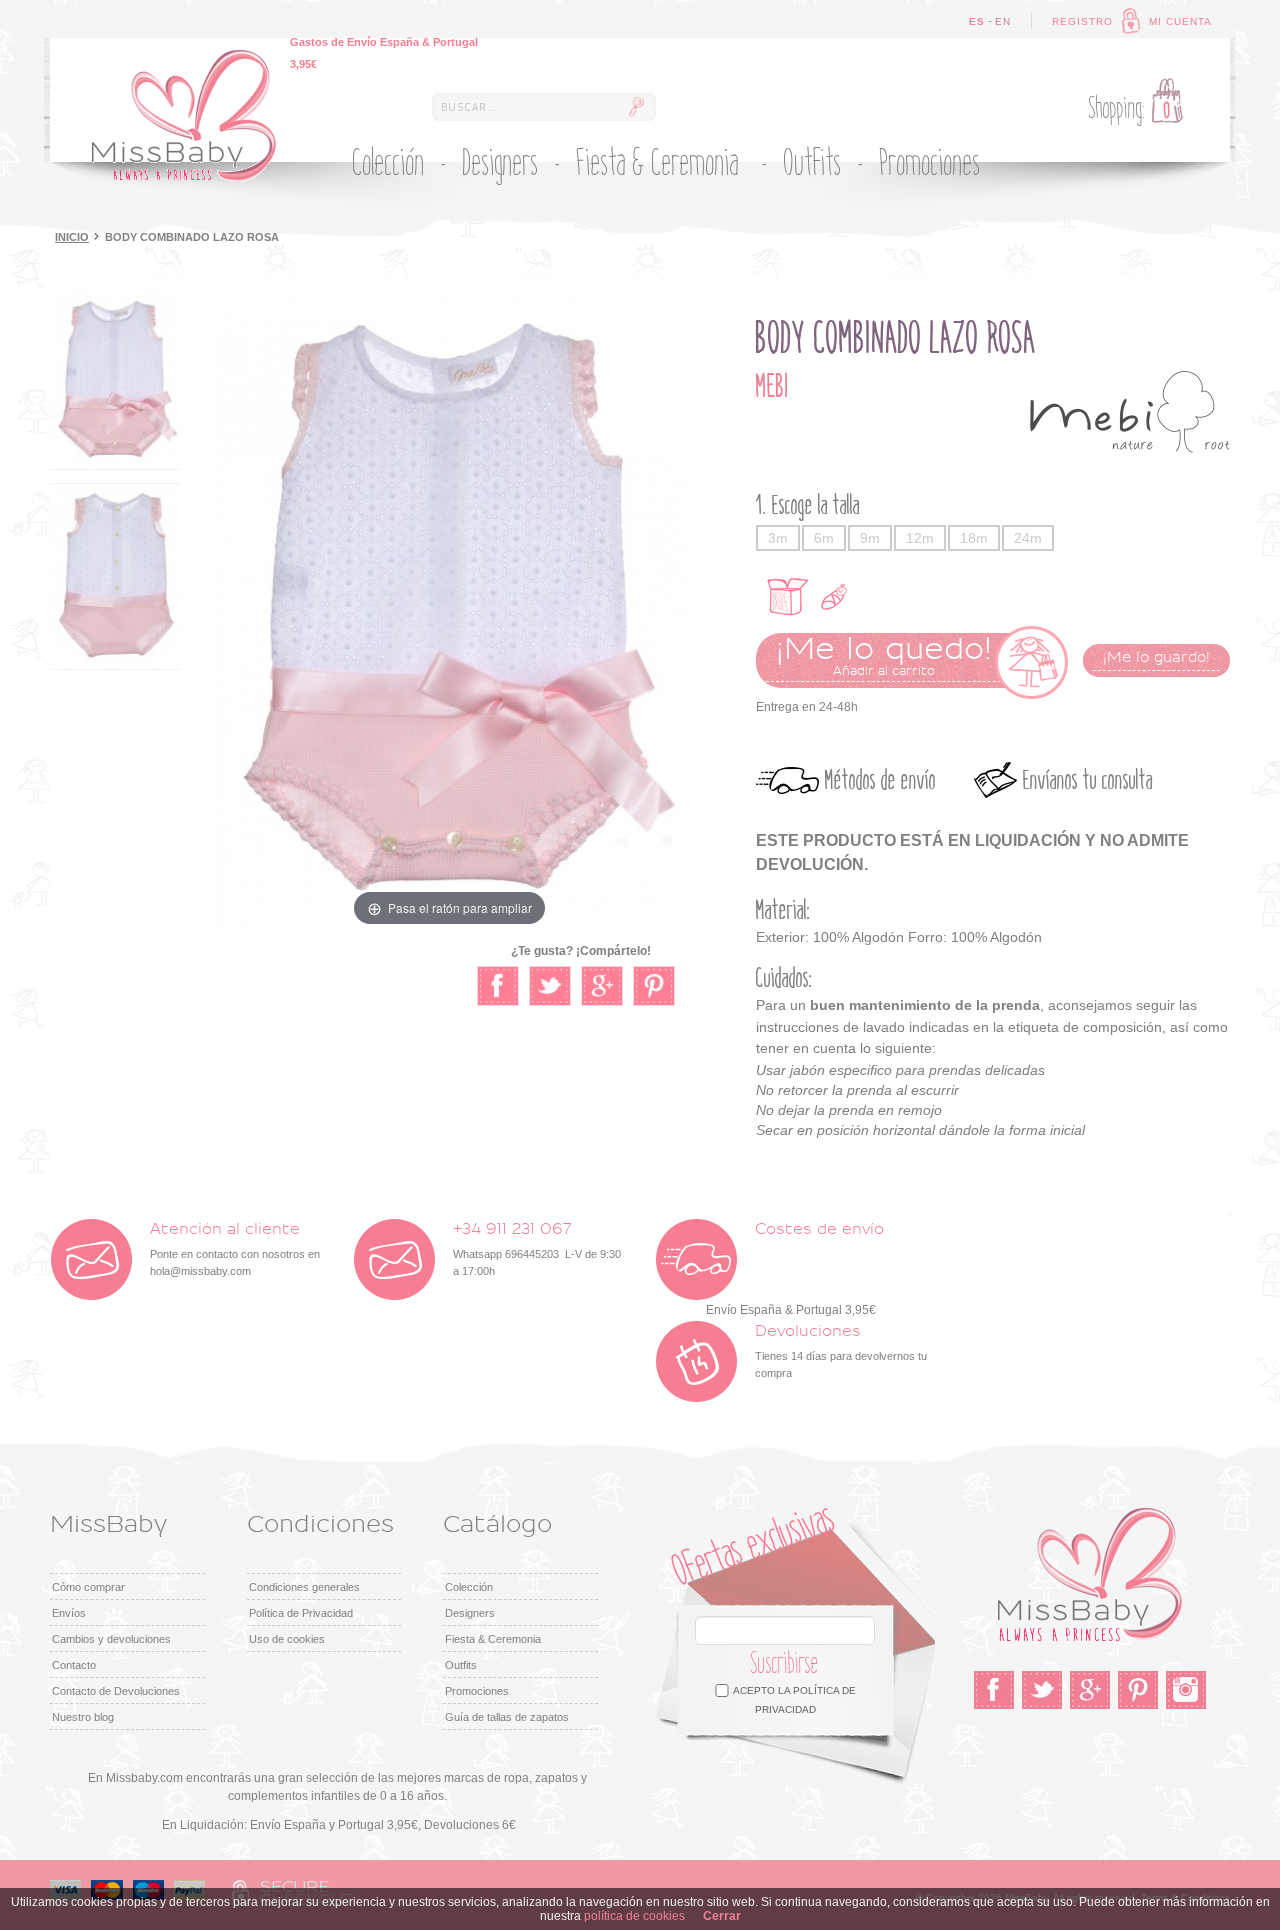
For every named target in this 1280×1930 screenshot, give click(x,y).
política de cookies (634, 1916)
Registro (1082, 21)
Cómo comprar (88, 1587)
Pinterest (1138, 1690)
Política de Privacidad (301, 1613)
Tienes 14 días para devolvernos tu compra (841, 1351)
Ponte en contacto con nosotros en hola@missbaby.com (235, 1249)
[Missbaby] (184, 116)
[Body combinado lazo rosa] (115, 380)
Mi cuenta (1180, 21)
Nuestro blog (83, 1717)
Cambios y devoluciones (111, 1639)
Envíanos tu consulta (1088, 780)
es (977, 21)
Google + (1090, 1690)
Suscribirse (785, 1663)
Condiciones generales (304, 1587)
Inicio (72, 237)
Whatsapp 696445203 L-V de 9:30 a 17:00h (537, 1249)
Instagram (1186, 1690)
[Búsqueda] (636, 107)
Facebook (994, 1690)
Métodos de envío (880, 780)
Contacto (74, 1665)
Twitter (1042, 1690)
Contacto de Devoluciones (116, 1691)
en (1003, 21)
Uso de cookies (287, 1639)
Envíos (69, 1613)
